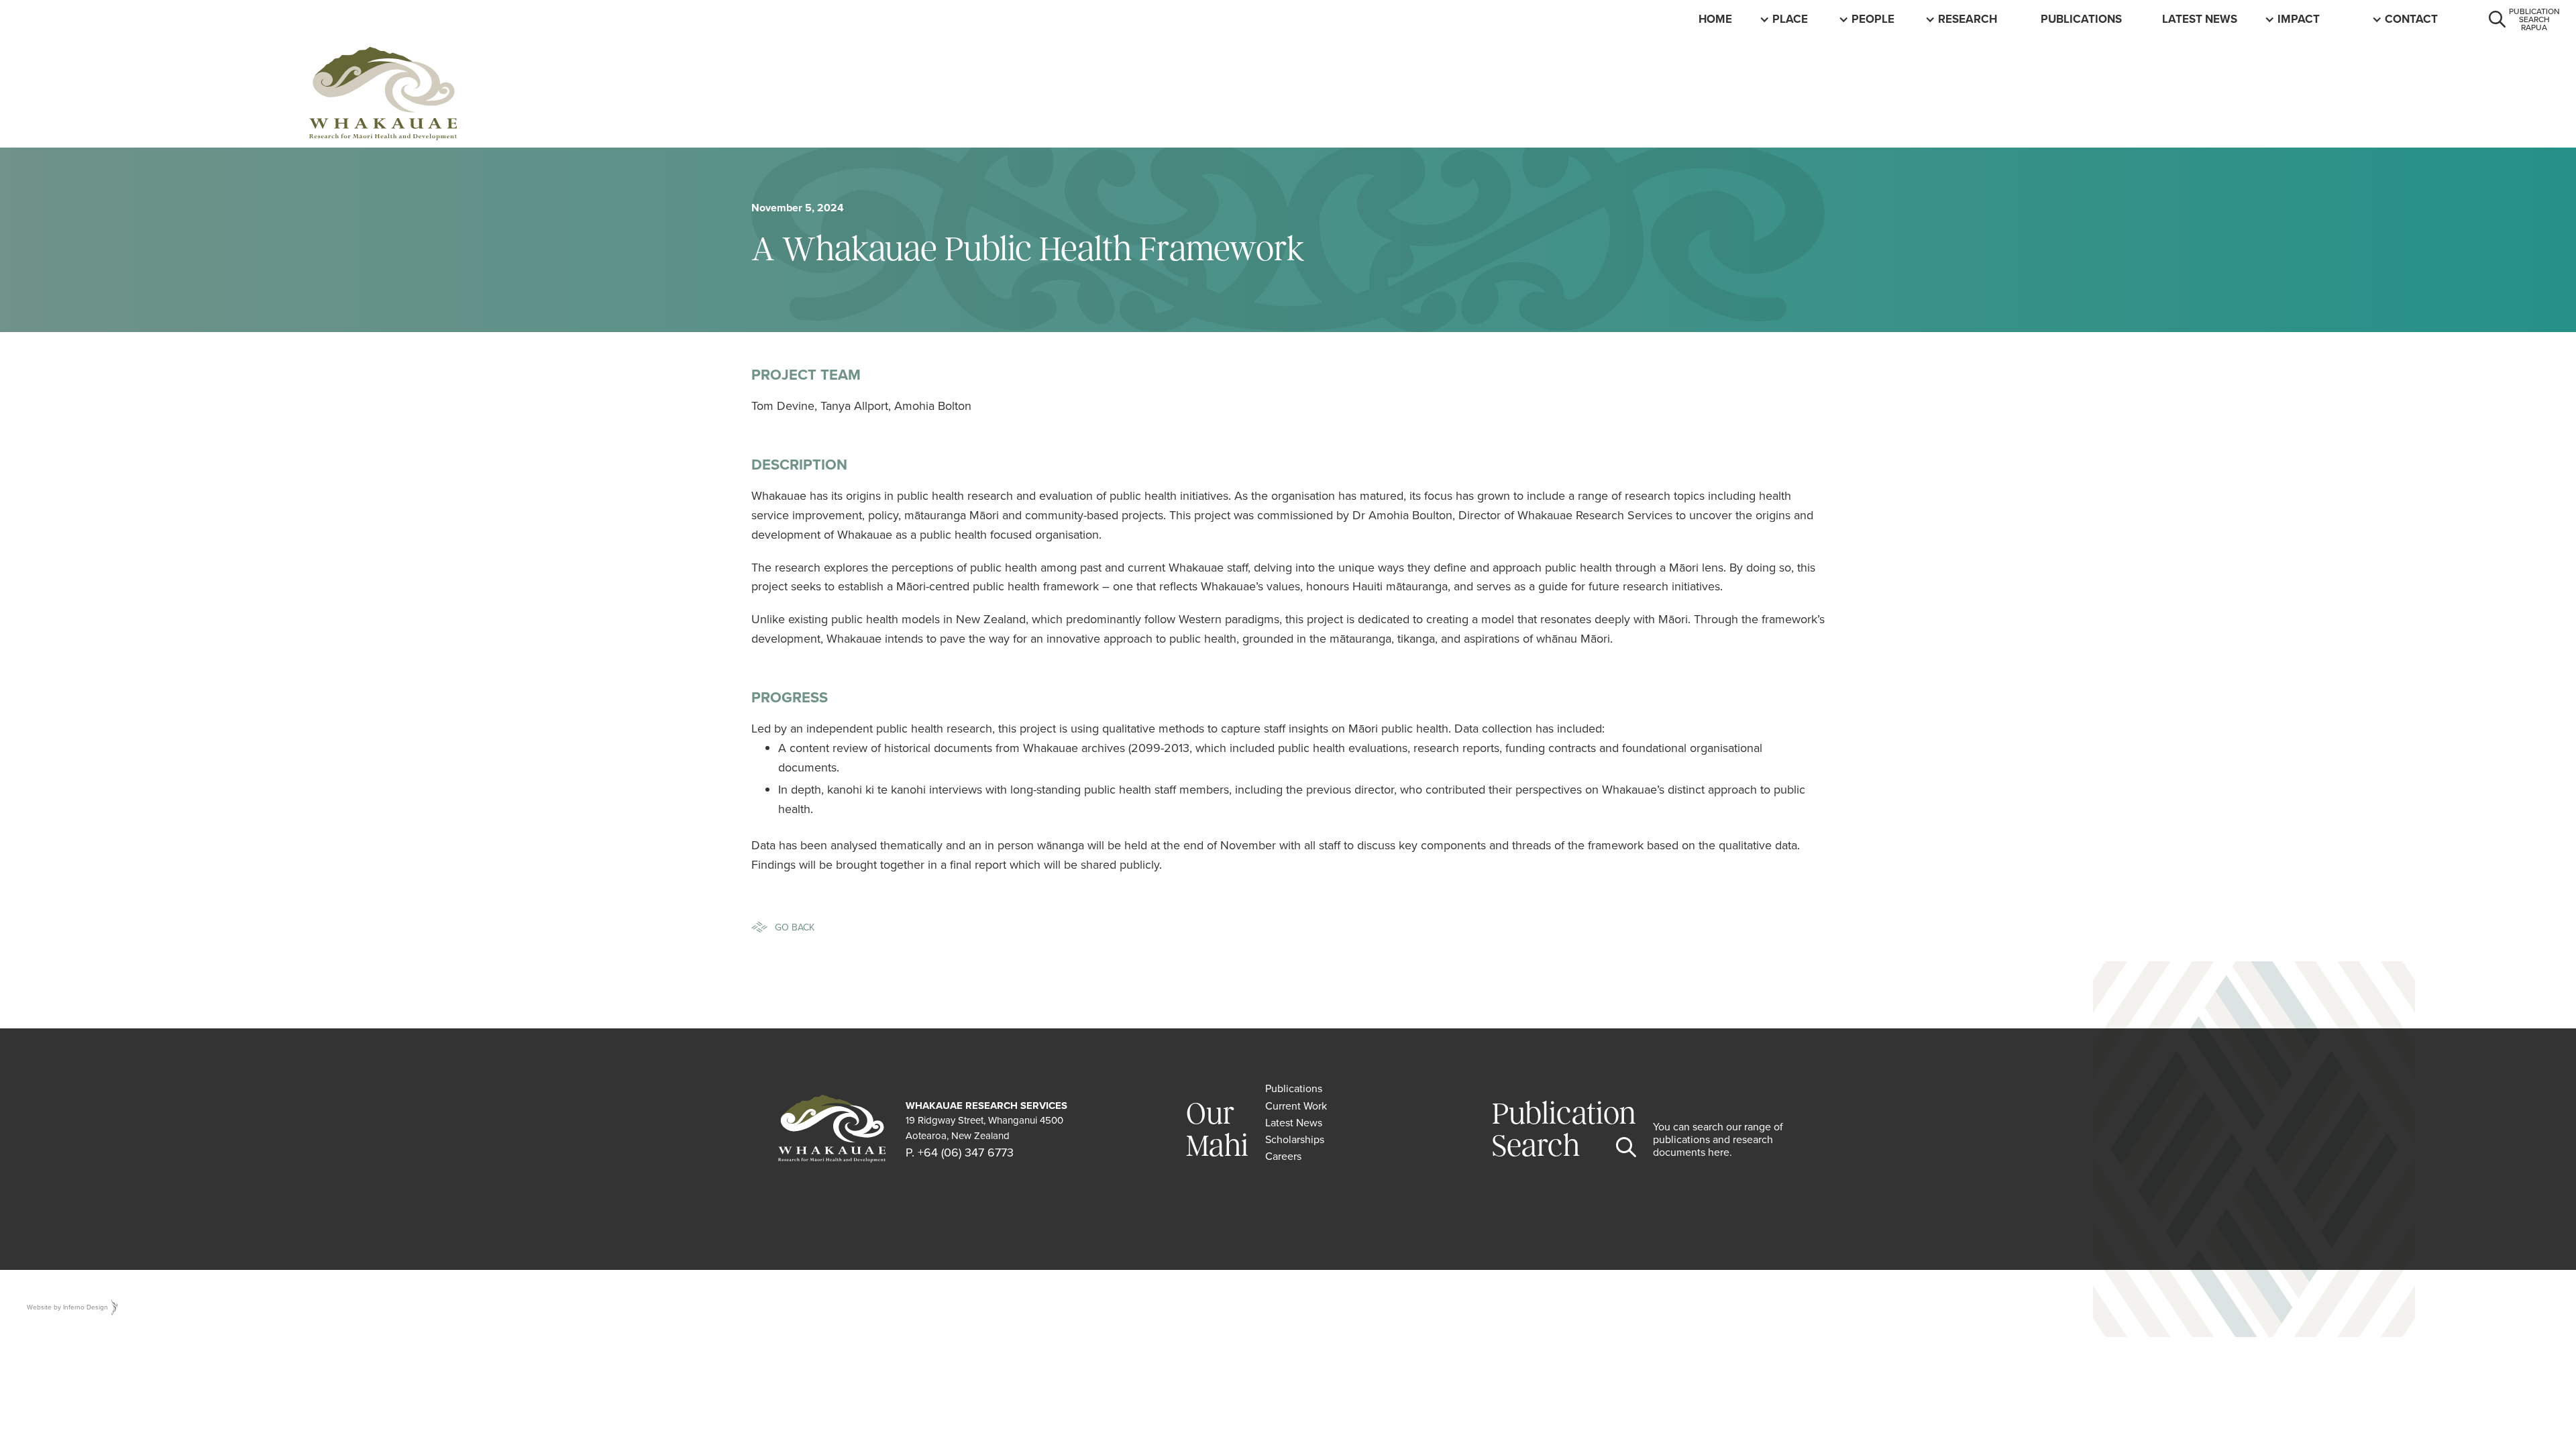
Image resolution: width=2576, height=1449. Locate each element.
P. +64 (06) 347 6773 (960, 1152)
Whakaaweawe (2323, 19)
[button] (1792, 19)
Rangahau (1970, 19)
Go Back (795, 927)
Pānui (2179, 19)
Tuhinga (2066, 19)
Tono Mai (2413, 19)
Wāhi (1787, 19)
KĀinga (1720, 19)
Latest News (2200, 19)
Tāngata (1877, 19)
